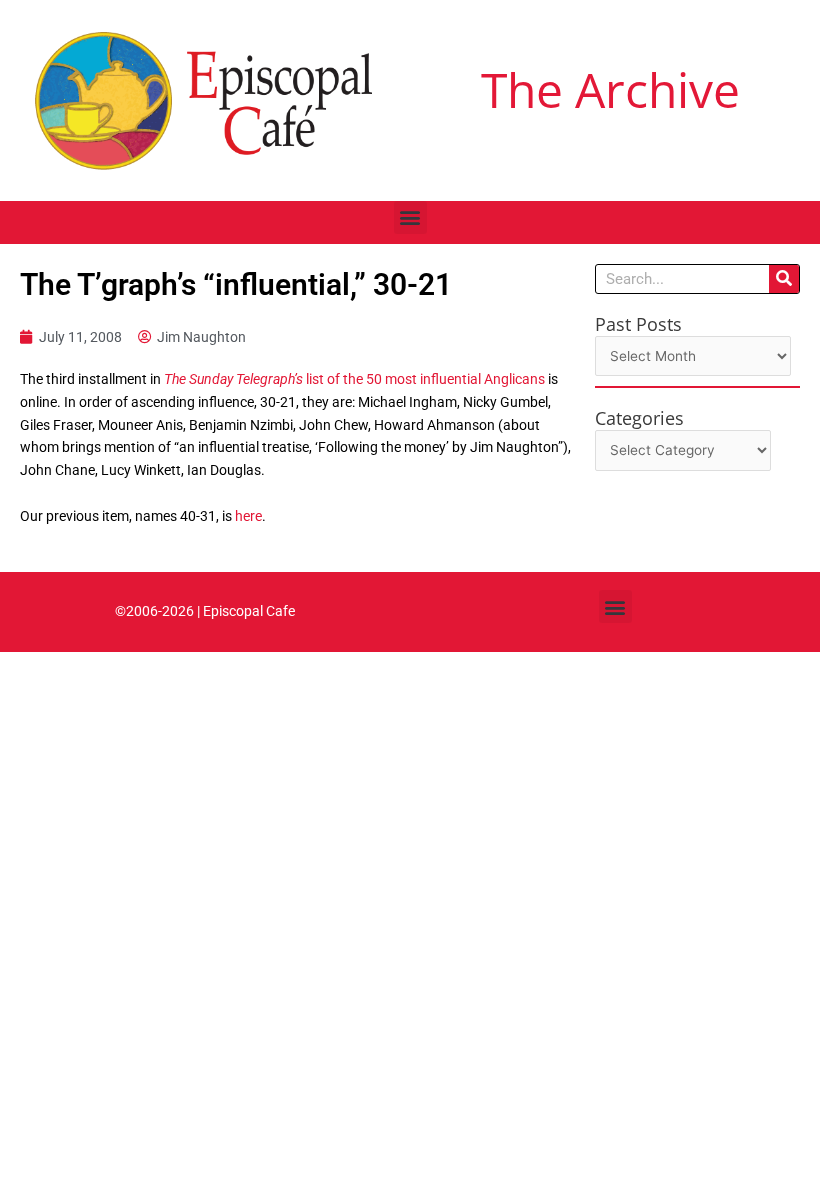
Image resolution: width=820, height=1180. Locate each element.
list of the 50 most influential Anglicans (354, 379)
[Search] (784, 279)
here (248, 516)
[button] (410, 217)
